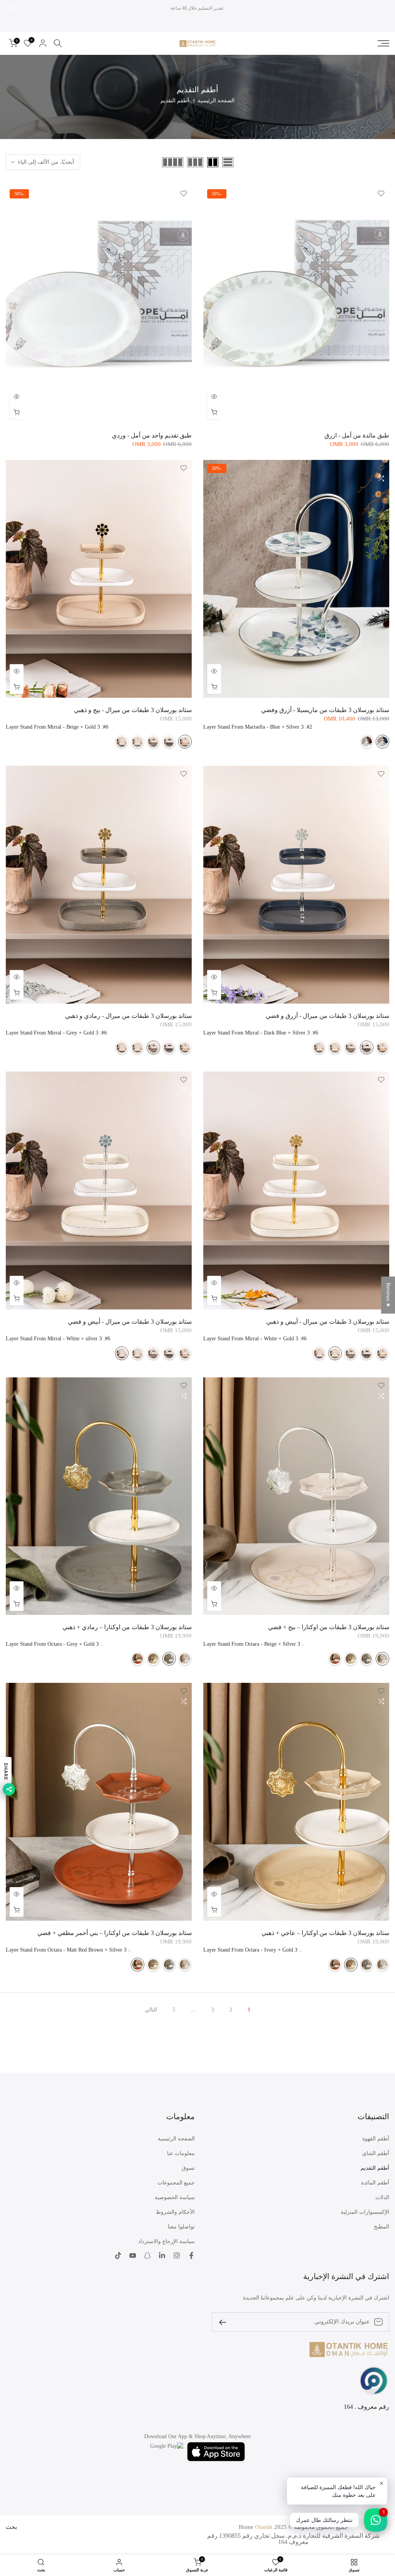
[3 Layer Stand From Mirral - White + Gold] (138, 742)
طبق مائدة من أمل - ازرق (357, 435)
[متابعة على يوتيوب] (133, 2255)
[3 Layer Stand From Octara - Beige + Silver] (382, 1659)
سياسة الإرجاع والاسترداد (166, 2241)
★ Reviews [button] (388, 1295)
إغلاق (380, 8)
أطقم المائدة (375, 2183)
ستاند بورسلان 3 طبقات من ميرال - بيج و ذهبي (133, 710)
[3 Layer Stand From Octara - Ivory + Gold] (351, 1659)
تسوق (188, 2168)
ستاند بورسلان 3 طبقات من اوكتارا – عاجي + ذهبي (325, 1933)
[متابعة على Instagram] (177, 2255)
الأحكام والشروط (175, 2212)
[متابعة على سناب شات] (147, 2255)
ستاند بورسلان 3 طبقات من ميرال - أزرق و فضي (327, 1016)
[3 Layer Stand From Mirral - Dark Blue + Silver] (169, 742)
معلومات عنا (181, 2153)
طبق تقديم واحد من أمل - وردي (152, 435)
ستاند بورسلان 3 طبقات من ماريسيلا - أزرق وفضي (325, 710)
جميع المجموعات (176, 2183)
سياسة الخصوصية (175, 2197)
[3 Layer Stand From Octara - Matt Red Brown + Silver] (335, 1659)
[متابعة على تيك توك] (118, 2255)
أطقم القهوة (376, 2139)
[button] (154, 2504)
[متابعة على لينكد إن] (162, 2255)
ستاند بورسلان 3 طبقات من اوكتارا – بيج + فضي (329, 1627)
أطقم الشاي (376, 2153)
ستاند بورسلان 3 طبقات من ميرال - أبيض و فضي (130, 1322)
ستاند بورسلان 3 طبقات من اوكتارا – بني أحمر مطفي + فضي (115, 1933)
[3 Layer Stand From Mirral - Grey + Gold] (153, 742)
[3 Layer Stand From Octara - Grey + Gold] (367, 1659)
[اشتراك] (226, 2322)
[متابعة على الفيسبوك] (191, 2255)
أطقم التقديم (375, 2168)
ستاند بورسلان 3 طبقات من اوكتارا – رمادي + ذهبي (127, 1627)
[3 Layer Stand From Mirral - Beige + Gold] (185, 742)
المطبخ (381, 2227)
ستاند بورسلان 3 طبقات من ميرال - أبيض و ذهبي (328, 1322)
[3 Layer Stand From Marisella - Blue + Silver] (382, 742)
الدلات (382, 2197)
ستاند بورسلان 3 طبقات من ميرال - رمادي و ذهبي (128, 1016)
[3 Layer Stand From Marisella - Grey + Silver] (367, 742)
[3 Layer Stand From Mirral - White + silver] (122, 742)
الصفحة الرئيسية (216, 101)
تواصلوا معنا (181, 2227)
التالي (151, 2010)
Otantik (264, 2527)
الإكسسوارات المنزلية (365, 2212)
